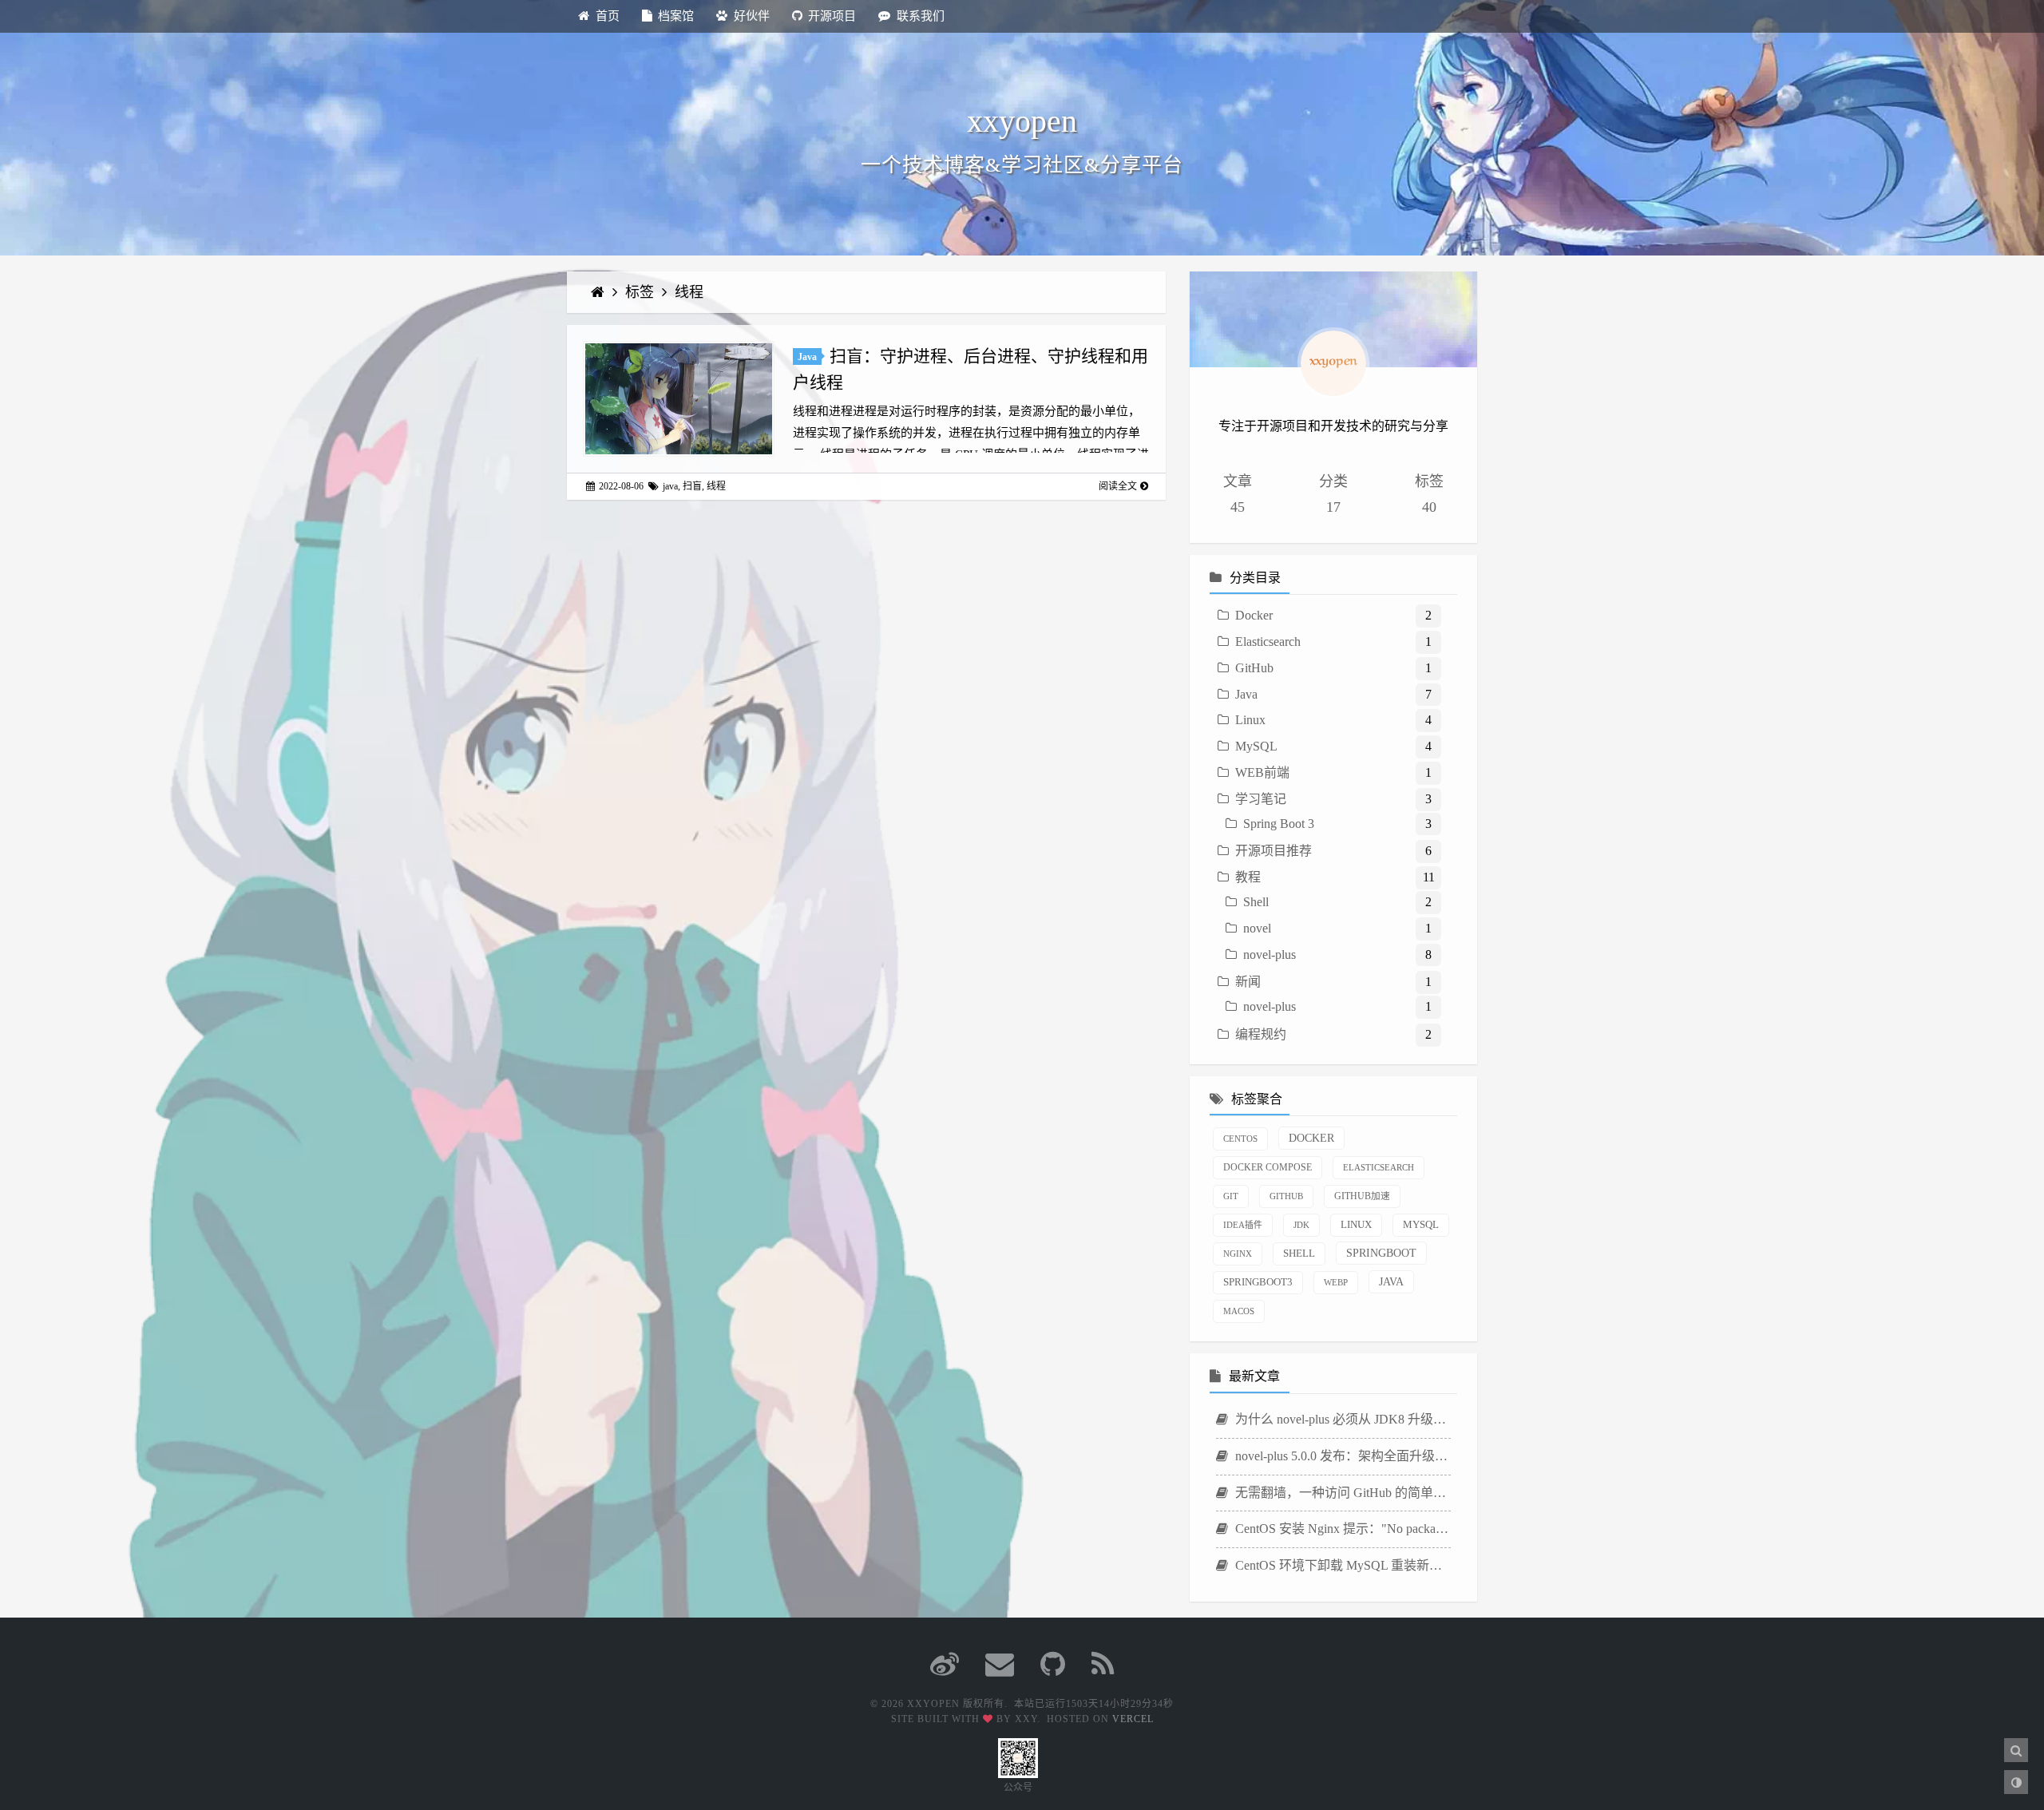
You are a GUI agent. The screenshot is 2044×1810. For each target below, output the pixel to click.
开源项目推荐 (1274, 851)
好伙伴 (752, 16)
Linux (1250, 720)
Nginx (1238, 1254)
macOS (1239, 1311)
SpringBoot (1381, 1253)
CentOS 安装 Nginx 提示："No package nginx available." (1341, 1529)
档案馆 (676, 16)
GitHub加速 (1362, 1196)
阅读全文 (1118, 486)
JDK (1301, 1225)
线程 (689, 292)
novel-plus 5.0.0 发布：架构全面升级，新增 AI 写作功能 (1341, 1456)
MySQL (1256, 746)
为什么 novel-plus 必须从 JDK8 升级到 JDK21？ (1341, 1419)
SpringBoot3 (1258, 1282)
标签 (642, 292)
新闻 (1248, 982)
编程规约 (1261, 1034)
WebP (1336, 1282)
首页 (608, 16)
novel (1257, 928)
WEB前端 (1262, 772)
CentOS (1240, 1139)
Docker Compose (1268, 1168)
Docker (1254, 615)
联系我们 (921, 16)
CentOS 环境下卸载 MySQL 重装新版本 (1341, 1565)
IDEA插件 (1243, 1225)
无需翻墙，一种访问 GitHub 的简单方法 (1341, 1493)
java (670, 486)
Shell (1256, 902)
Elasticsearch (1268, 642)
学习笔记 (1261, 799)
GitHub (1254, 668)
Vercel (1133, 1719)
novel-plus (1270, 955)
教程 (1248, 877)
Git (1231, 1196)
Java (807, 357)
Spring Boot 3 (1279, 824)
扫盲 (692, 486)
